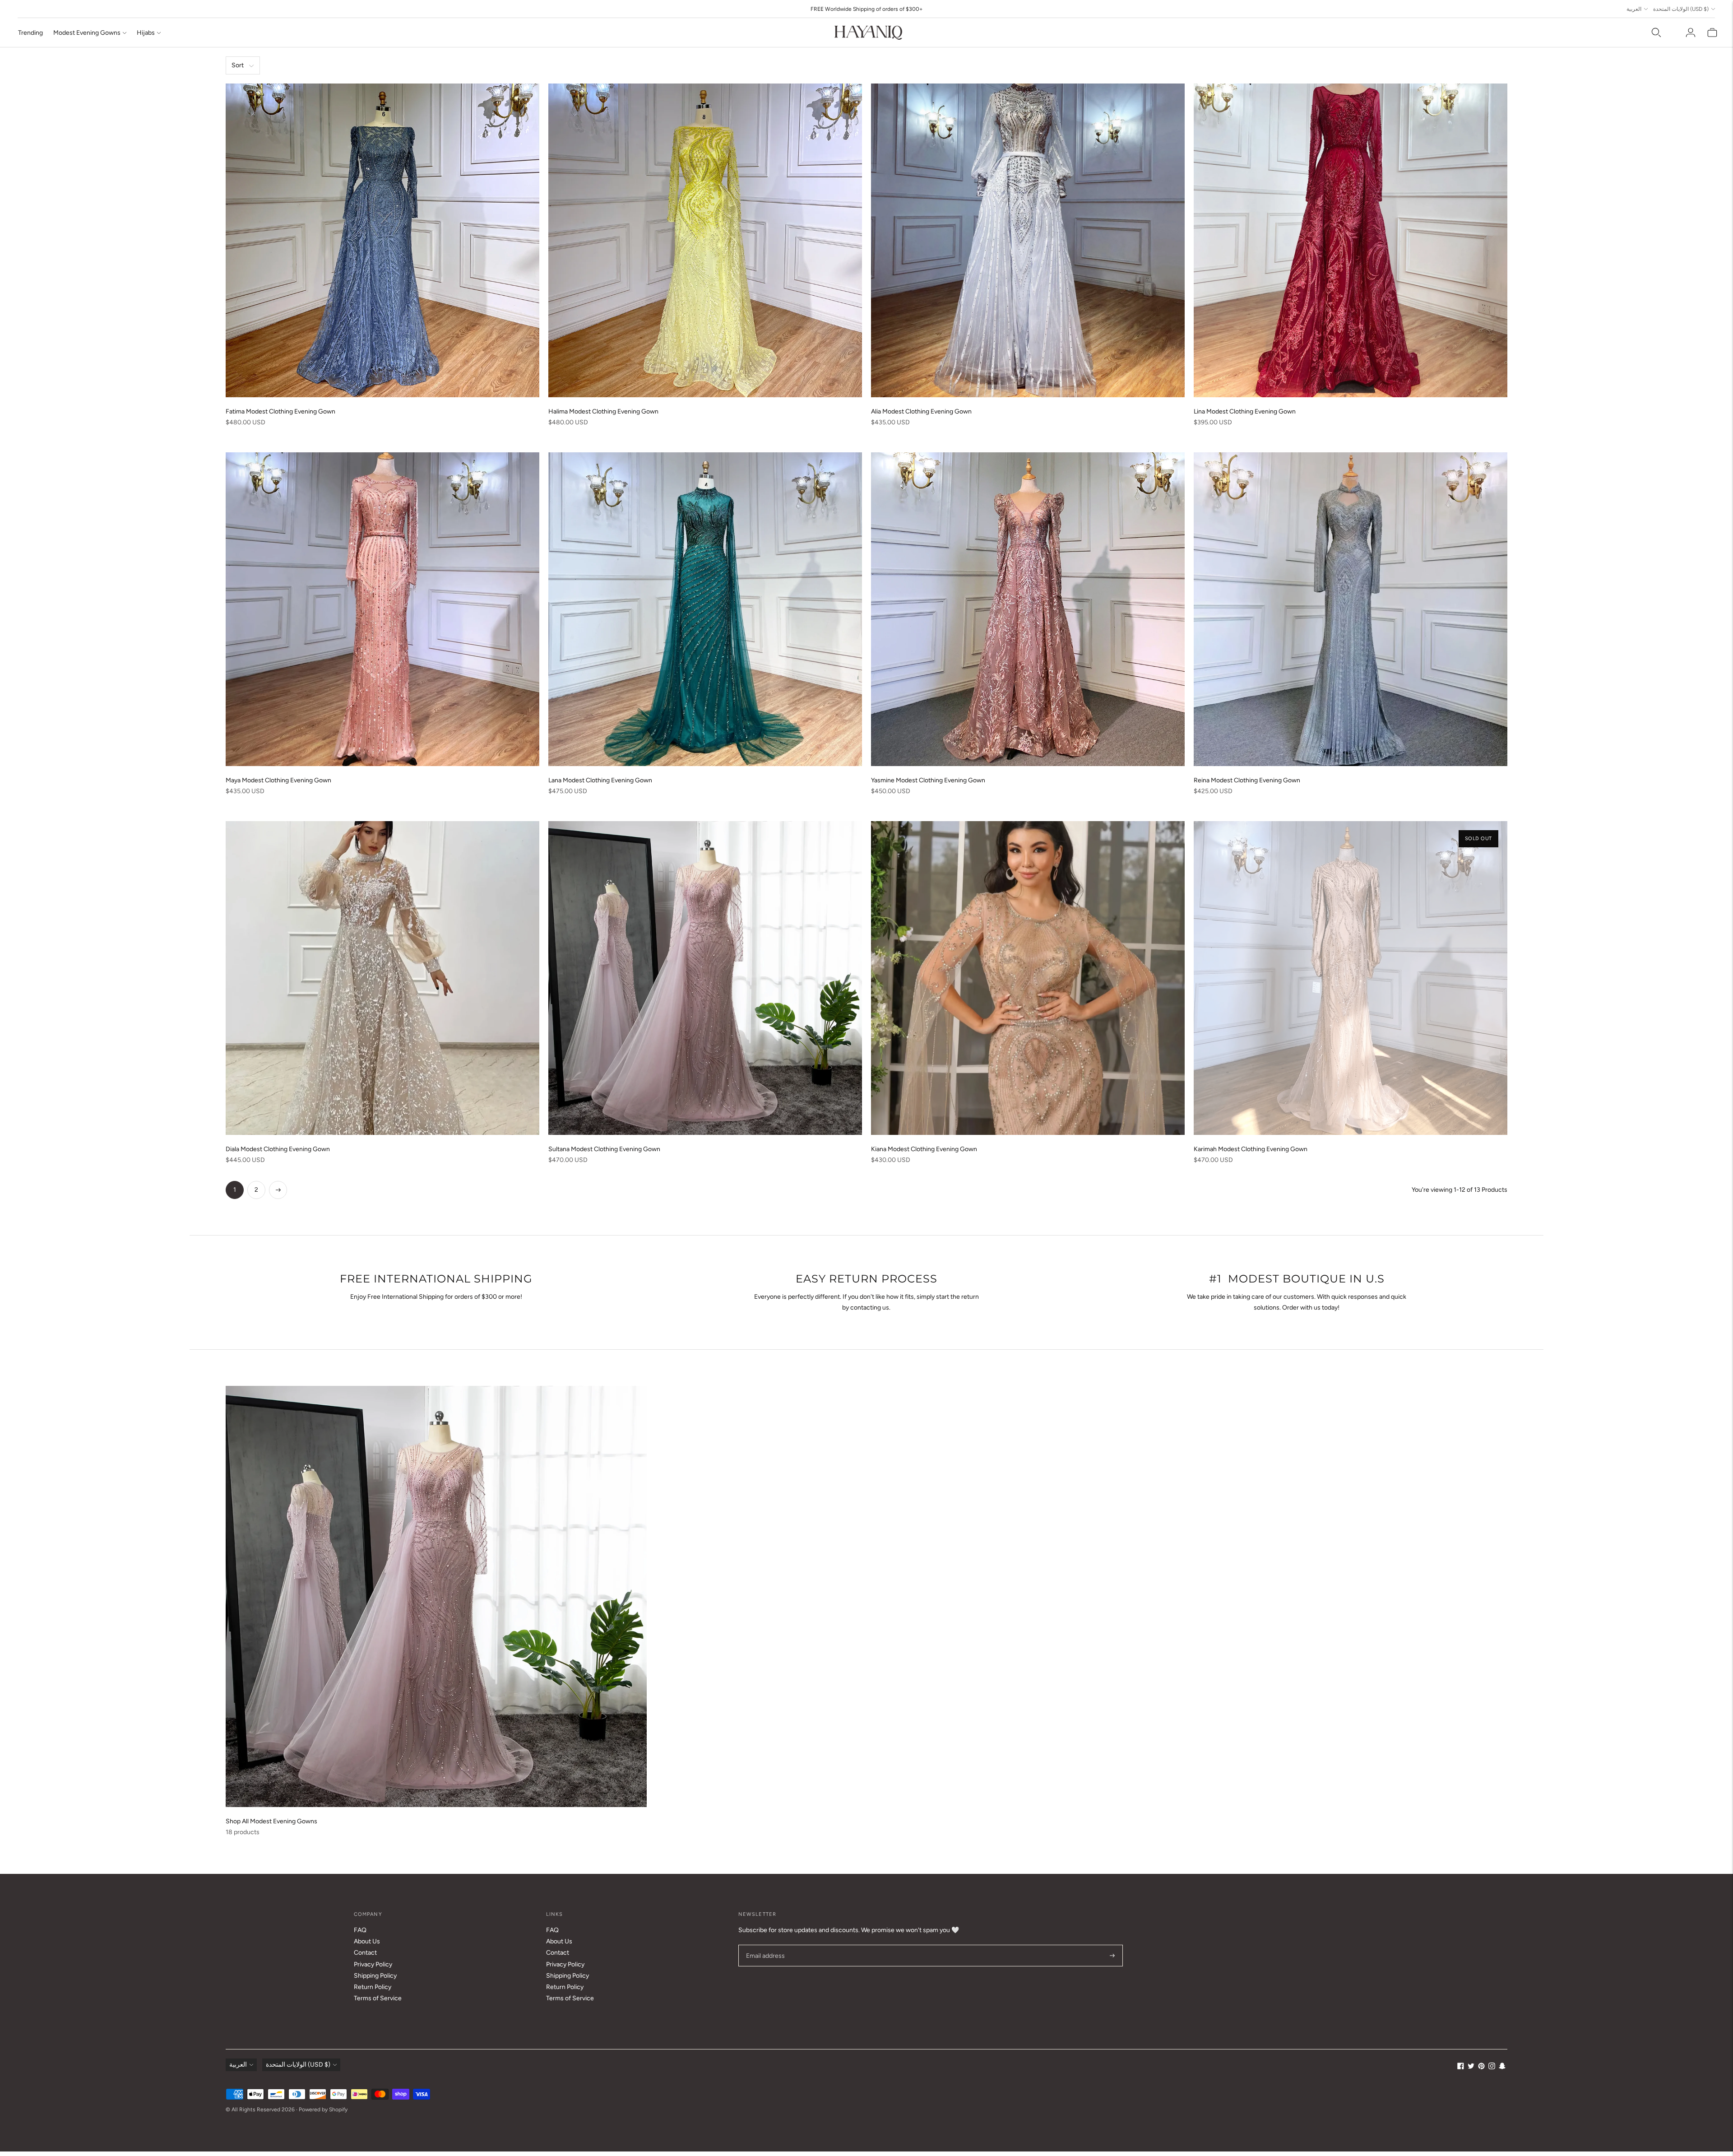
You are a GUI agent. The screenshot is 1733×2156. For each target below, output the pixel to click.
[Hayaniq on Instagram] (1492, 2067)
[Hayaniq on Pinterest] (1481, 2067)
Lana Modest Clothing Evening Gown (600, 780)
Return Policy (373, 1987)
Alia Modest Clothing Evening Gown (921, 411)
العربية (1634, 9)
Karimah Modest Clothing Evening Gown (1251, 1149)
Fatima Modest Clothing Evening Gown (280, 411)
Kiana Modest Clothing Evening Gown (924, 1149)
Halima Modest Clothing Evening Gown (603, 411)
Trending (30, 33)
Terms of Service (378, 1998)
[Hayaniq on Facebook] (1461, 2067)
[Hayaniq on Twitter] (1471, 2067)
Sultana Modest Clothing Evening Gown (604, 1149)
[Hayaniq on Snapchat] (1502, 2067)
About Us (367, 1941)
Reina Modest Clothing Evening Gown (1247, 780)
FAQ (360, 1930)
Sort (238, 65)
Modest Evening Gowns (87, 33)
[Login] (1691, 33)
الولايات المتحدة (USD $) (1681, 9)
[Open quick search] (1656, 33)
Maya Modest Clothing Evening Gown (278, 780)
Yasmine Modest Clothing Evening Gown (928, 780)
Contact (365, 1953)
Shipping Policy (375, 1976)
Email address (764, 1945)
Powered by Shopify (323, 2110)
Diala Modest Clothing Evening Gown (278, 1149)
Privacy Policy (373, 1964)
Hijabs (146, 33)
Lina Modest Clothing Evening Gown (1245, 411)
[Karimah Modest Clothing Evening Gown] (1351, 978)
